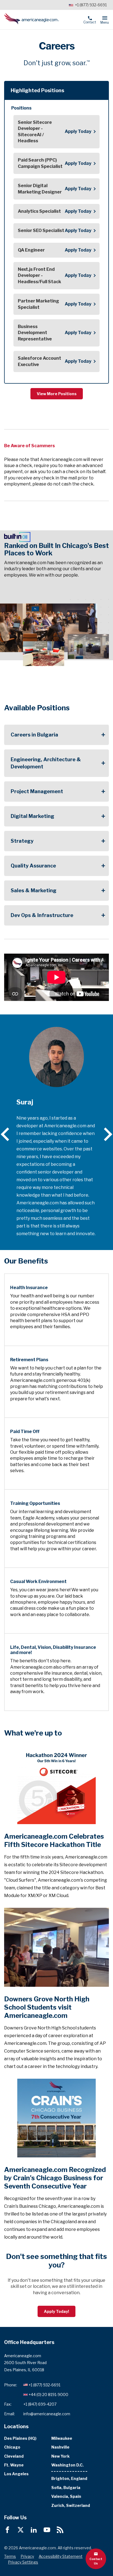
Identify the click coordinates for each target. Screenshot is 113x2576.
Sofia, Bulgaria (66, 2488)
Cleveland (14, 2456)
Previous (8, 1134)
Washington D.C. (67, 2465)
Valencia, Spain (66, 2496)
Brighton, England (69, 2478)
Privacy (27, 2556)
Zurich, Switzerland (71, 2505)
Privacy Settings (23, 2562)
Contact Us (96, 2561)
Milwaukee (62, 2438)
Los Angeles (16, 2474)
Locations (16, 2426)
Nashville (60, 2447)
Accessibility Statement (61, 2556)
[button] (56, 90)
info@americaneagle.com (47, 2414)
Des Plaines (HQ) (20, 2438)
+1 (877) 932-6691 (91, 5)
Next (105, 1134)
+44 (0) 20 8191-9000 (48, 2394)
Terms (10, 2556)
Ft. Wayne (14, 2465)
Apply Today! (56, 2311)
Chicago (12, 2447)
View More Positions (57, 394)
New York (60, 2456)
